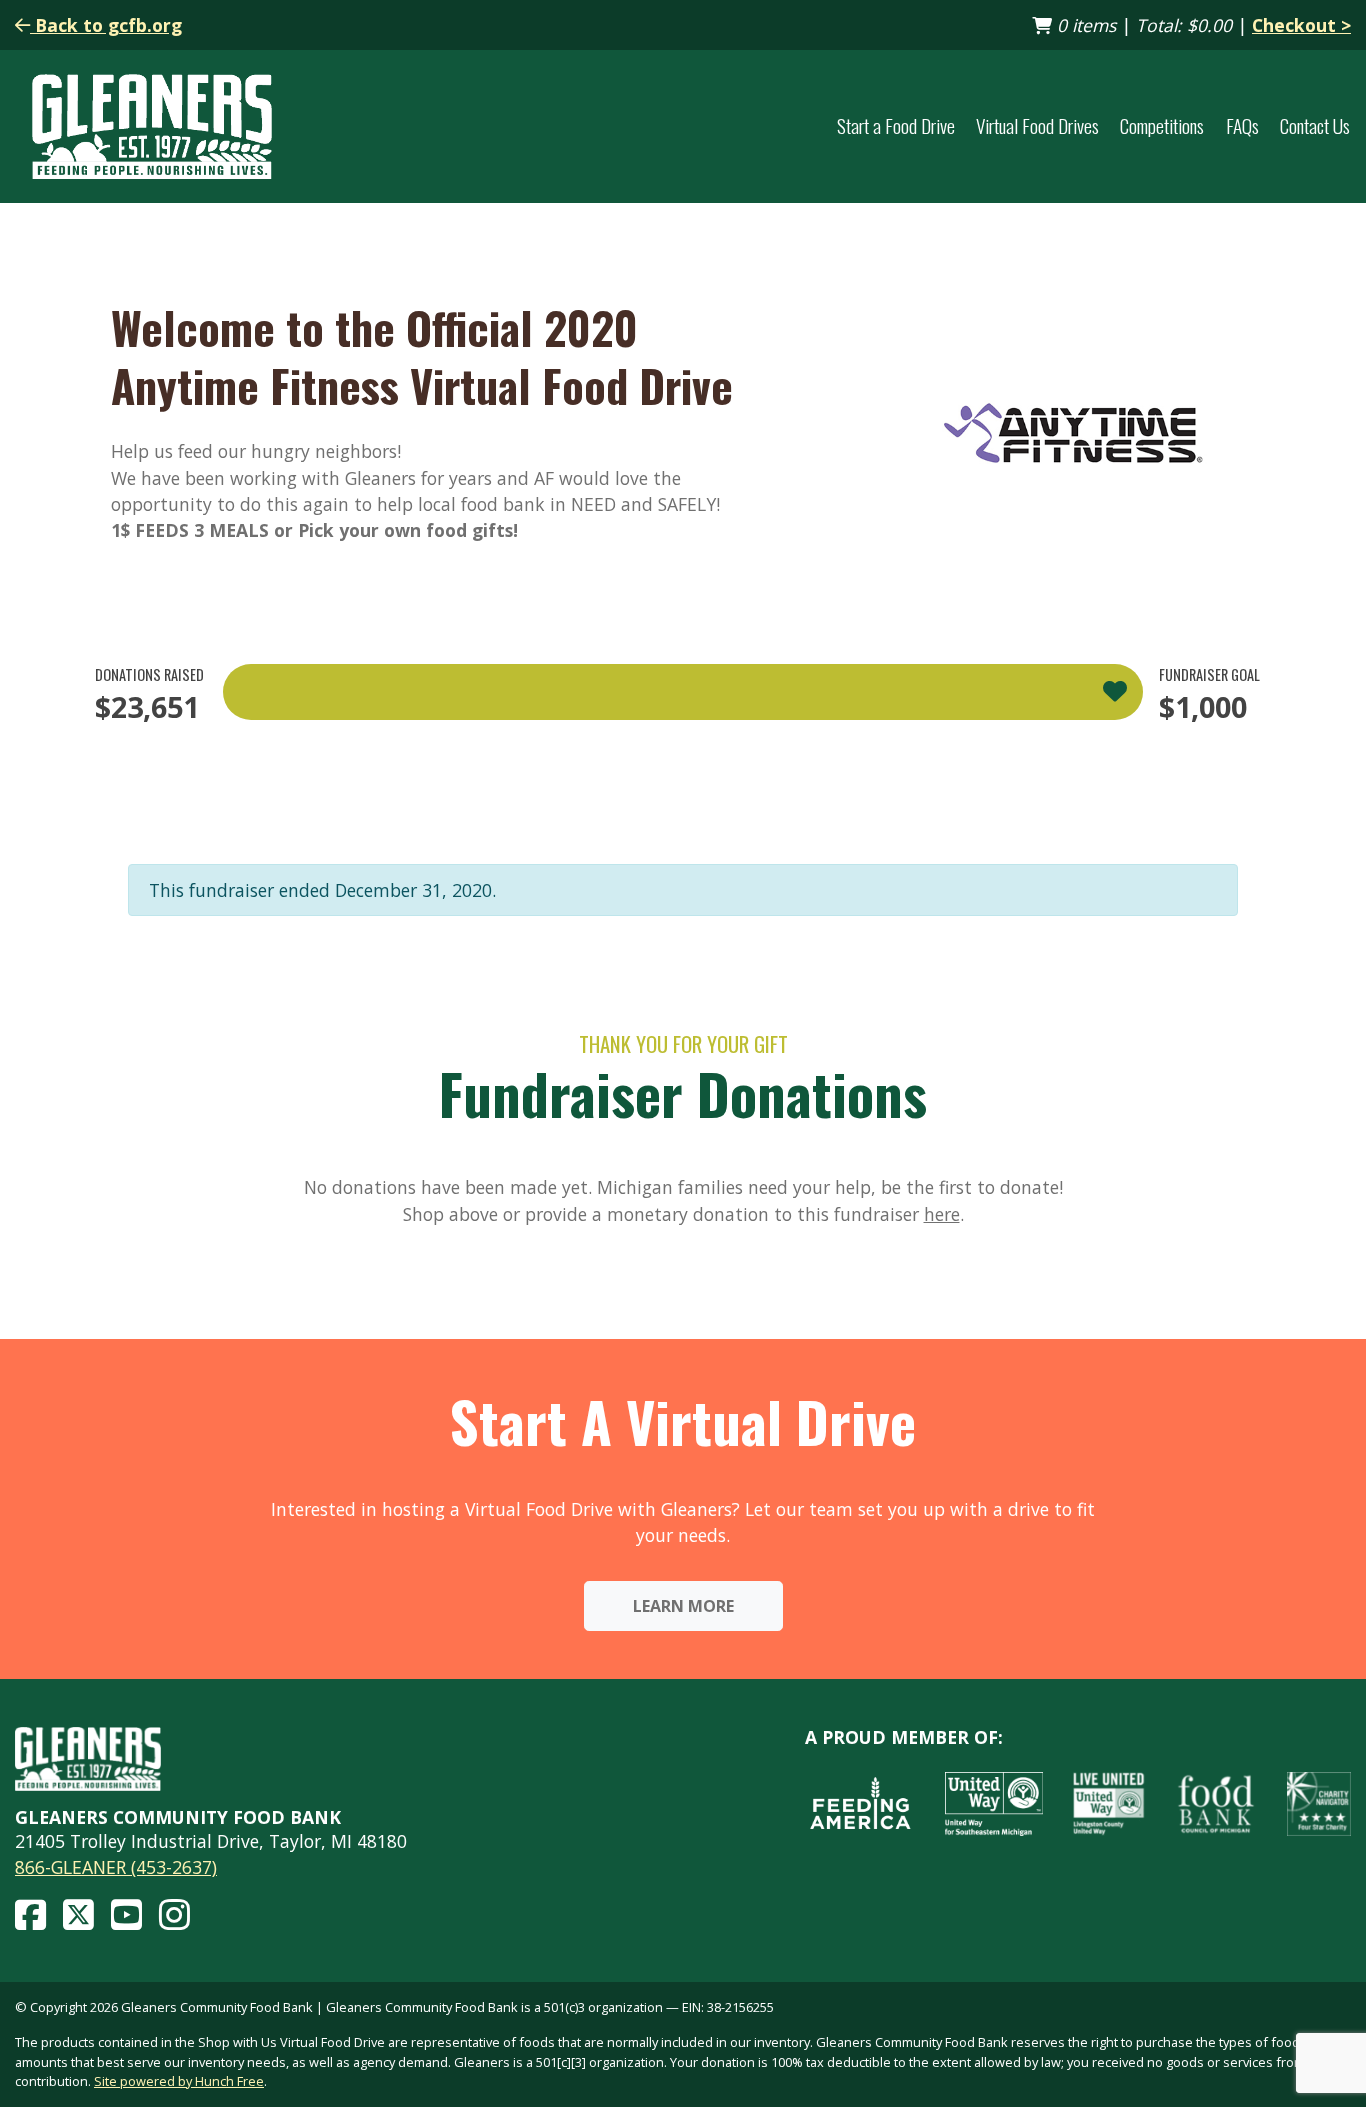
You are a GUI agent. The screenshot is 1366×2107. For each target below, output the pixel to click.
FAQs (1242, 126)
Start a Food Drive (896, 126)
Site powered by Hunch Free (179, 2081)
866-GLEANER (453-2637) (116, 1867)
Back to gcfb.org (106, 25)
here (942, 1214)
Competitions (1162, 126)
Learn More (683, 1606)
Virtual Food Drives (1037, 126)
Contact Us (1315, 126)
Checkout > (1301, 25)
